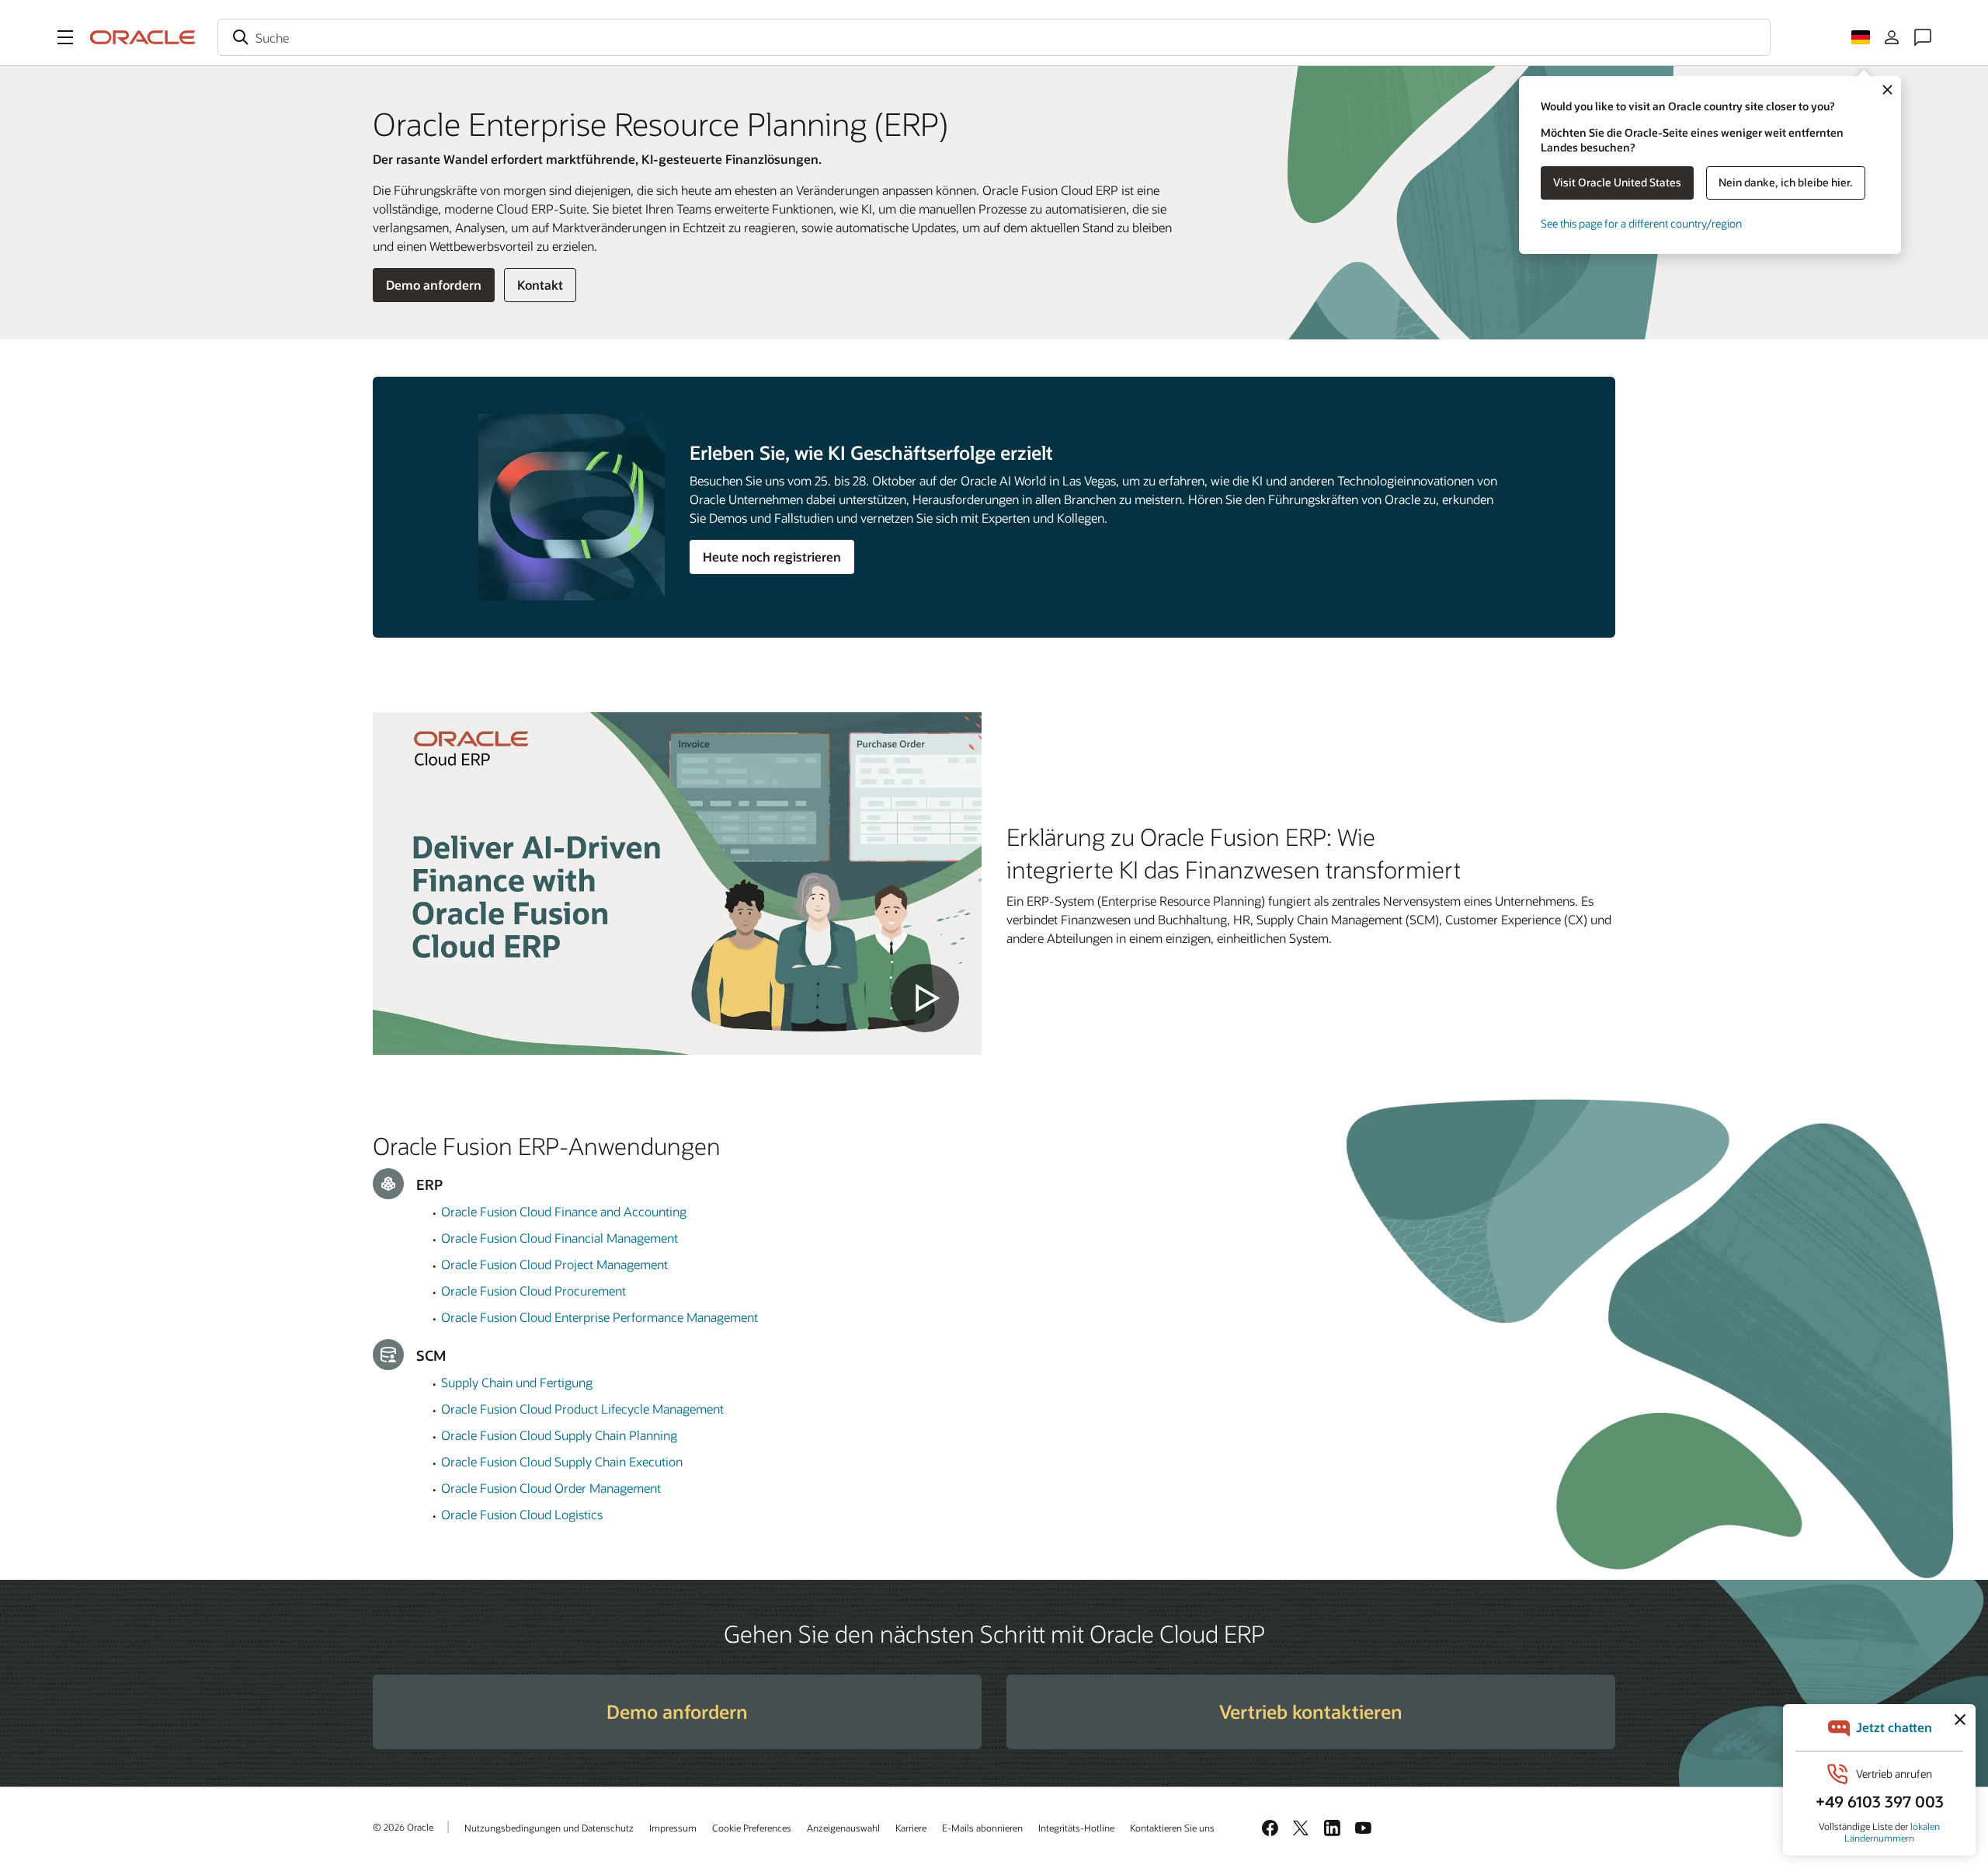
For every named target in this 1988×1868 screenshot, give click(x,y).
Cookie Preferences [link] (752, 1828)
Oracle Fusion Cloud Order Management (551, 1488)
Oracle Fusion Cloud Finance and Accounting (564, 1211)
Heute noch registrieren (772, 557)
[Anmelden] (1892, 37)
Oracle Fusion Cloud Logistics (522, 1514)
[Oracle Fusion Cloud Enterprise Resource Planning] (677, 884)
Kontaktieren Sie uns (1172, 1828)
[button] (65, 37)
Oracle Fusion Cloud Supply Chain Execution (562, 1461)
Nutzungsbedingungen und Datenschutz (549, 1828)
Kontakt (540, 285)
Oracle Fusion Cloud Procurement (533, 1291)
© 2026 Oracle (403, 1827)
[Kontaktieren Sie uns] (1923, 37)
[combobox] (994, 37)
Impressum (673, 1828)
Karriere (911, 1828)
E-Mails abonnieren (982, 1828)
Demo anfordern (434, 285)
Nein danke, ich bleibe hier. (1786, 182)
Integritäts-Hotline (1076, 1828)
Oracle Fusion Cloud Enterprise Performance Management (600, 1317)
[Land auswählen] (1861, 37)
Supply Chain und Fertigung (517, 1382)
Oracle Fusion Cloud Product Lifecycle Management (582, 1409)
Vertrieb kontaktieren (1311, 1711)
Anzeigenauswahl (843, 1828)
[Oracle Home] (143, 37)
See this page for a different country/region (1641, 223)
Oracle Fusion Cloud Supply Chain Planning (559, 1435)
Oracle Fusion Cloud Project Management (554, 1264)
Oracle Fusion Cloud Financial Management (560, 1238)
